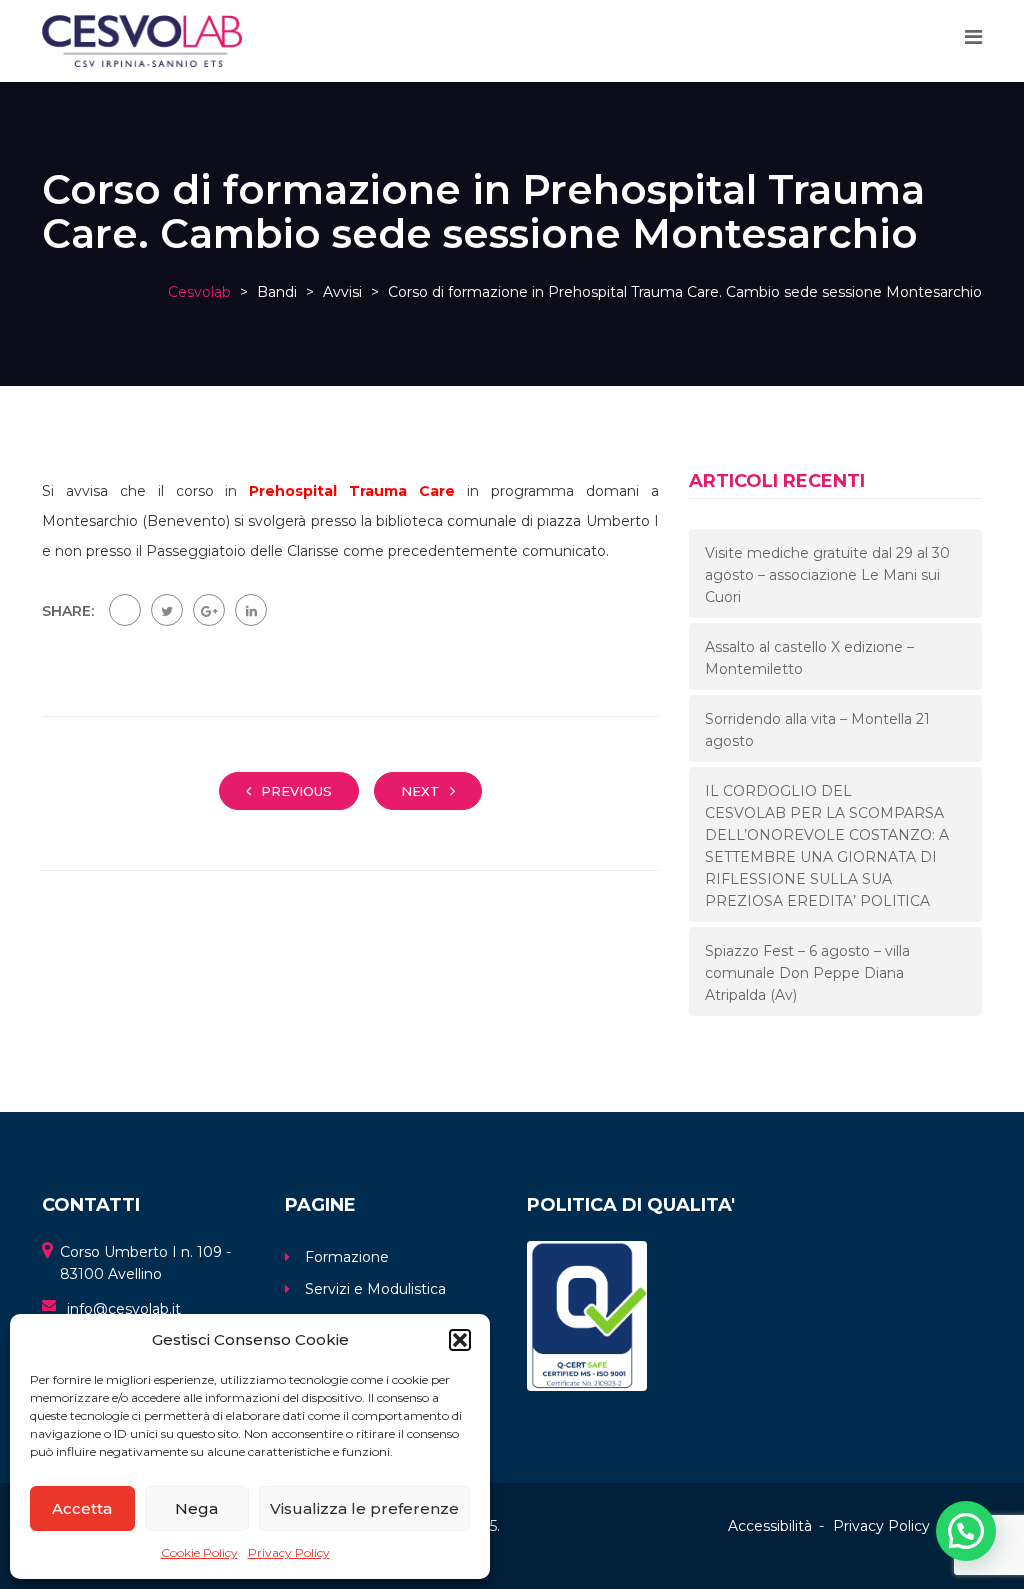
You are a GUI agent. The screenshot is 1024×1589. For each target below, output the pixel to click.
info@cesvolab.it (124, 1309)
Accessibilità (770, 1526)
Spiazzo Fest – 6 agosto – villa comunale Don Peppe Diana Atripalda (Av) (807, 973)
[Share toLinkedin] (251, 610)
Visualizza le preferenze (364, 1508)
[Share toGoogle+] (209, 610)
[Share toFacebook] (125, 610)
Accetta (82, 1508)
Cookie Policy (199, 1552)
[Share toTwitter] (167, 610)
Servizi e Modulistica (375, 1289)
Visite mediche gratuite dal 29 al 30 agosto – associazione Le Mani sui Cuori (827, 575)
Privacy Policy (289, 1552)
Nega (196, 1508)
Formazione (347, 1257)
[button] (460, 1340)
